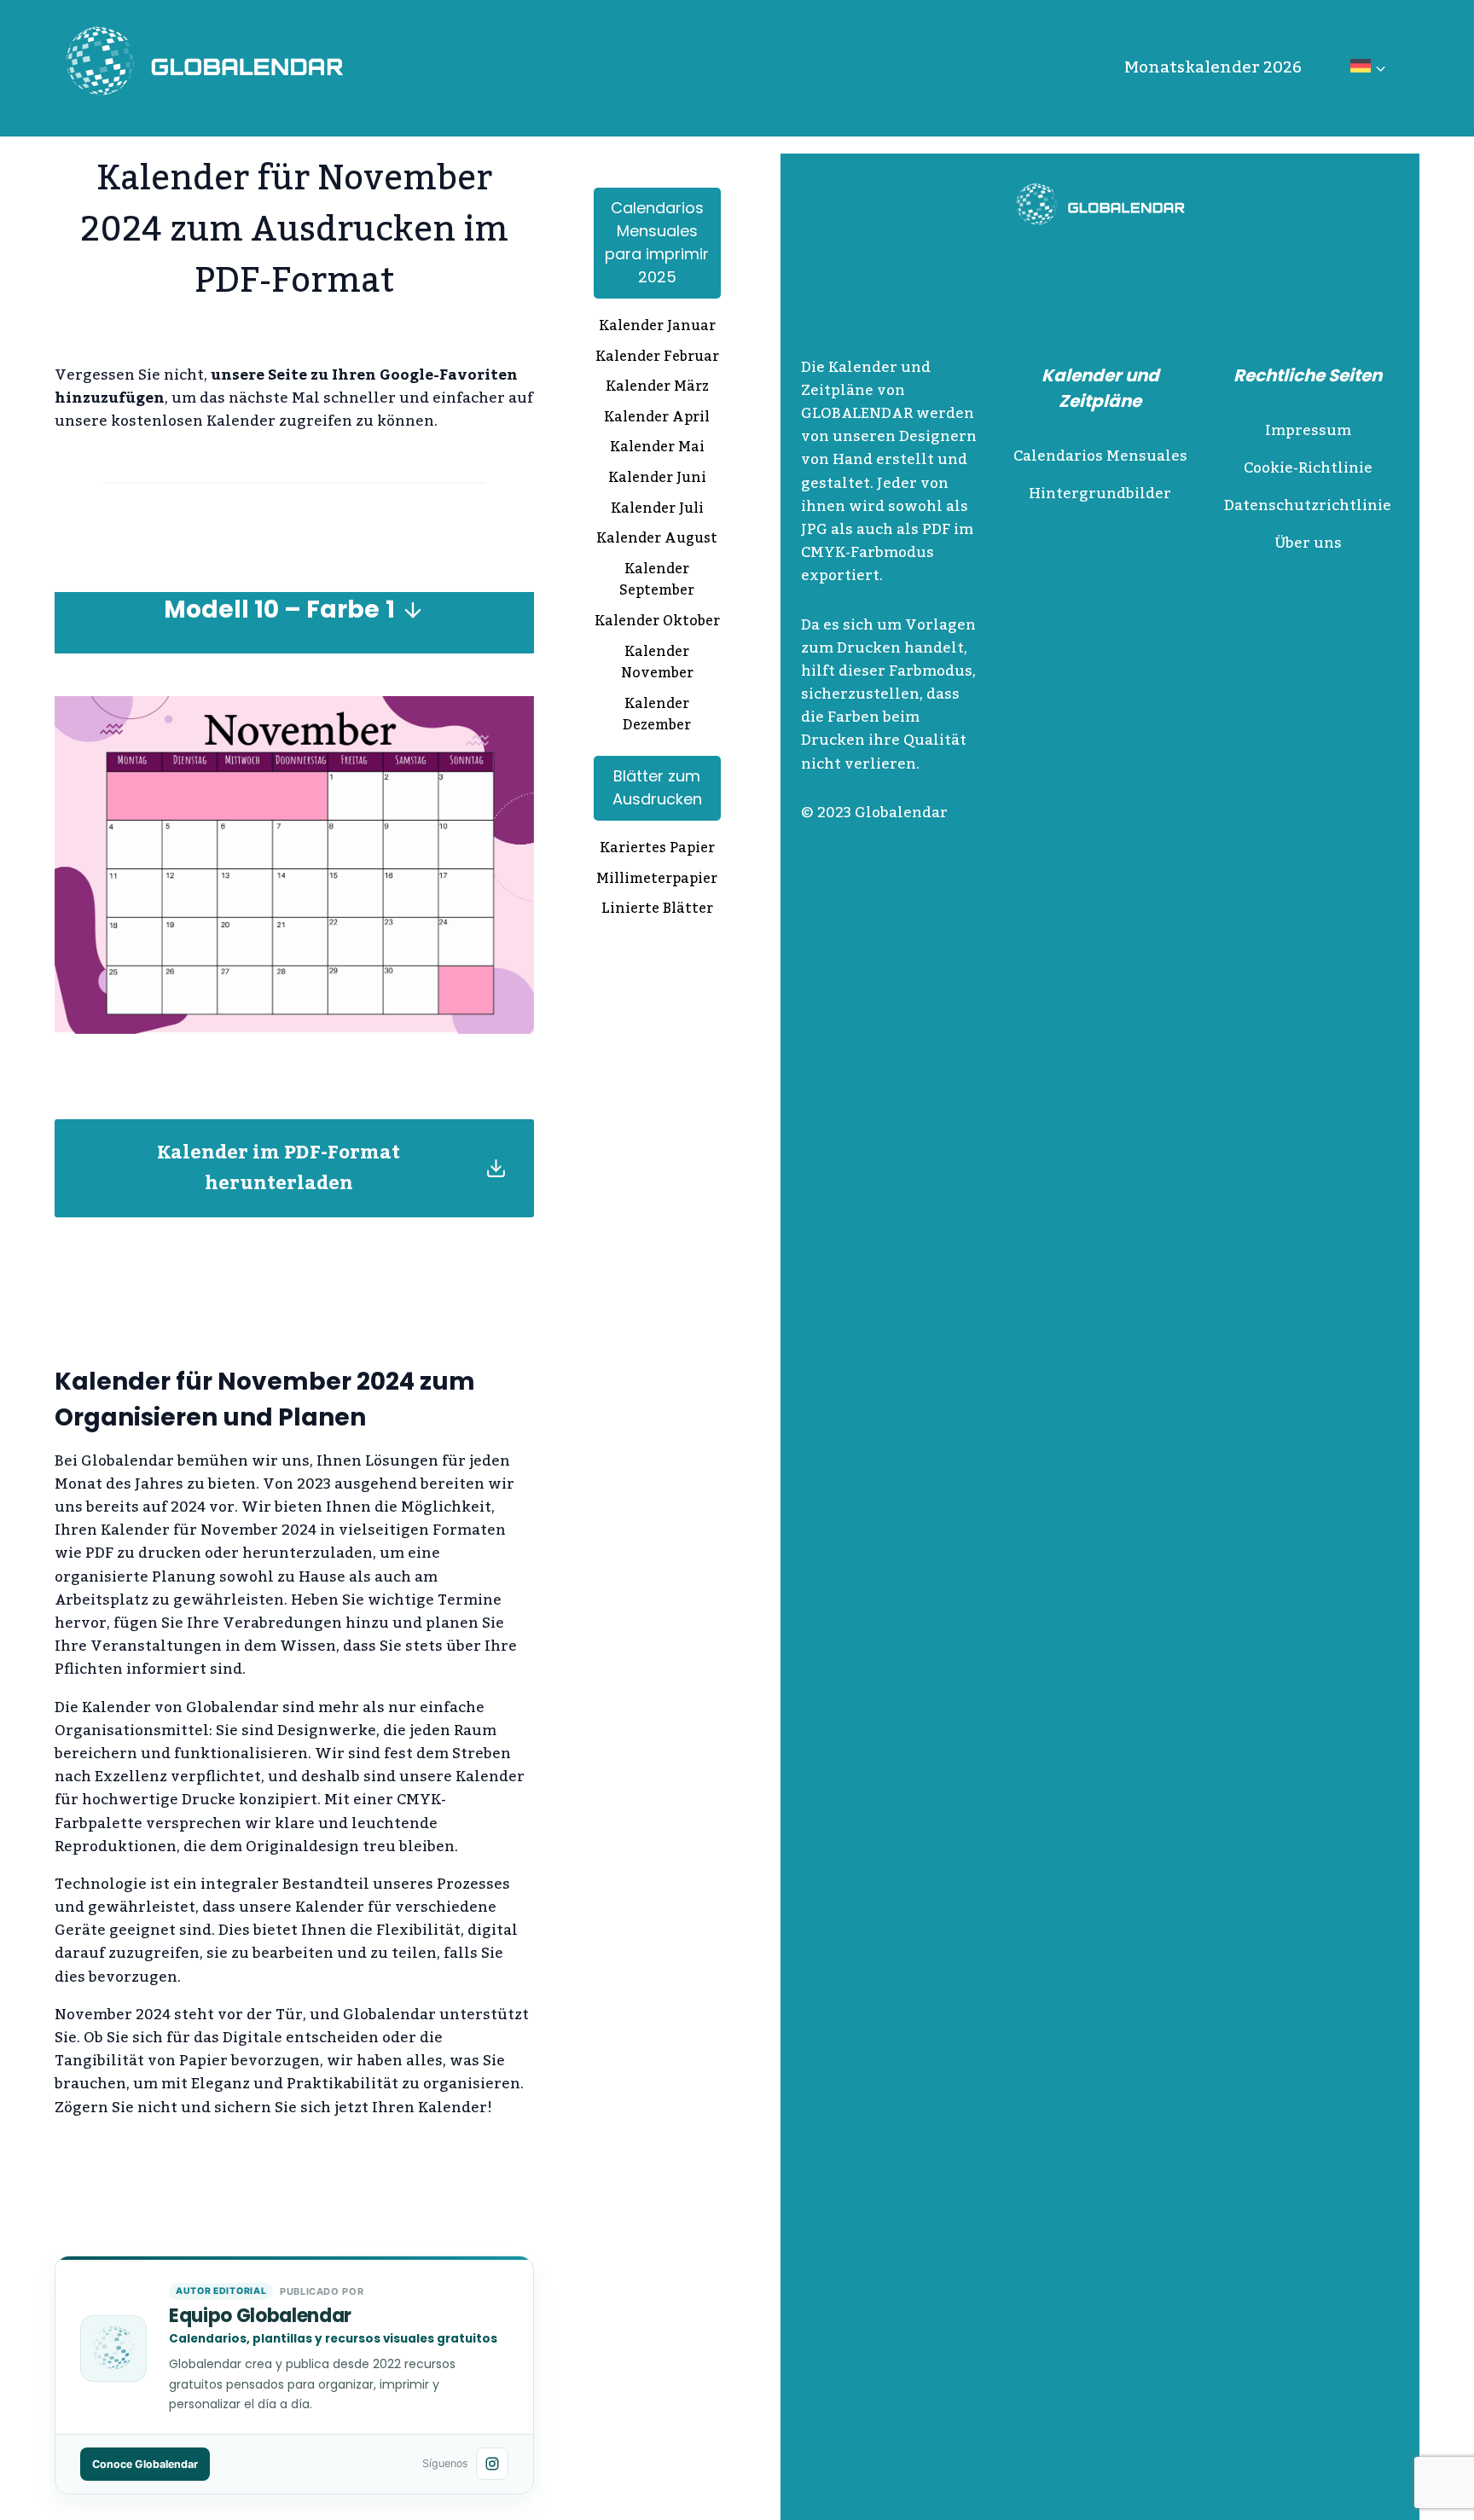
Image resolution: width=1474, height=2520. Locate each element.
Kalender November (657, 664)
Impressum (1308, 431)
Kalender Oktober (657, 623)
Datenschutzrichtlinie (1308, 506)
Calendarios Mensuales (1100, 456)
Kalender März (657, 388)
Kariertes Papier (657, 850)
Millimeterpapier (657, 880)
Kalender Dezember (657, 716)
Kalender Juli (657, 510)
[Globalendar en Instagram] (492, 2464)
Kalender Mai (657, 449)
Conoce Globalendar (145, 2464)
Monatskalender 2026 (1213, 67)
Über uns (1308, 543)
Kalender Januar (657, 328)
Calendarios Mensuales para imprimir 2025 (657, 242)
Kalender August (657, 540)
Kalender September (657, 581)
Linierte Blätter (657, 910)
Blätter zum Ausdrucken (657, 787)
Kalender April (657, 419)
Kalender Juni (657, 479)
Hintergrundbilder (1100, 494)
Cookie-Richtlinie (1308, 468)
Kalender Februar (657, 358)
